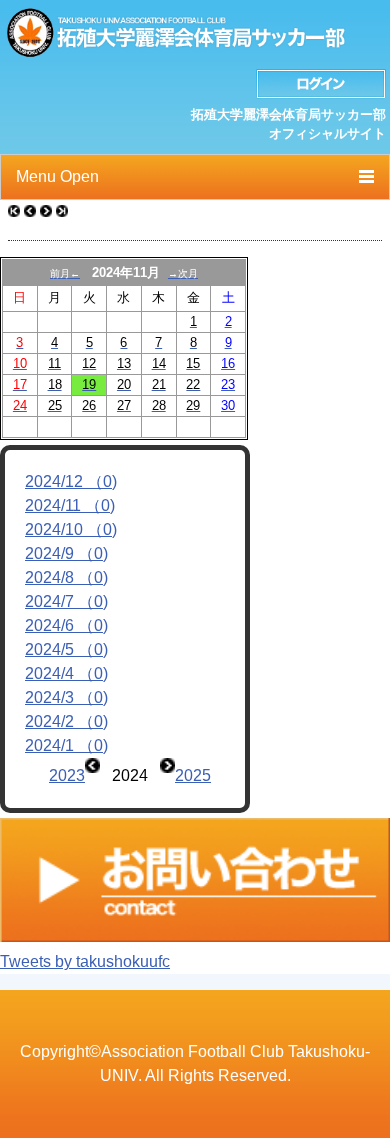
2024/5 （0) (66, 649)
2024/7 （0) (66, 601)
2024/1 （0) (66, 745)
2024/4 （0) (66, 673)
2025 (193, 775)
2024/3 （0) (66, 697)
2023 (67, 775)
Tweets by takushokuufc (85, 961)
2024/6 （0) (66, 625)
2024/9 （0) (66, 553)
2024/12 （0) (71, 481)
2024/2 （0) (66, 721)
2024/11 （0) (70, 505)
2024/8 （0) (66, 577)
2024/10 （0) (71, 529)
